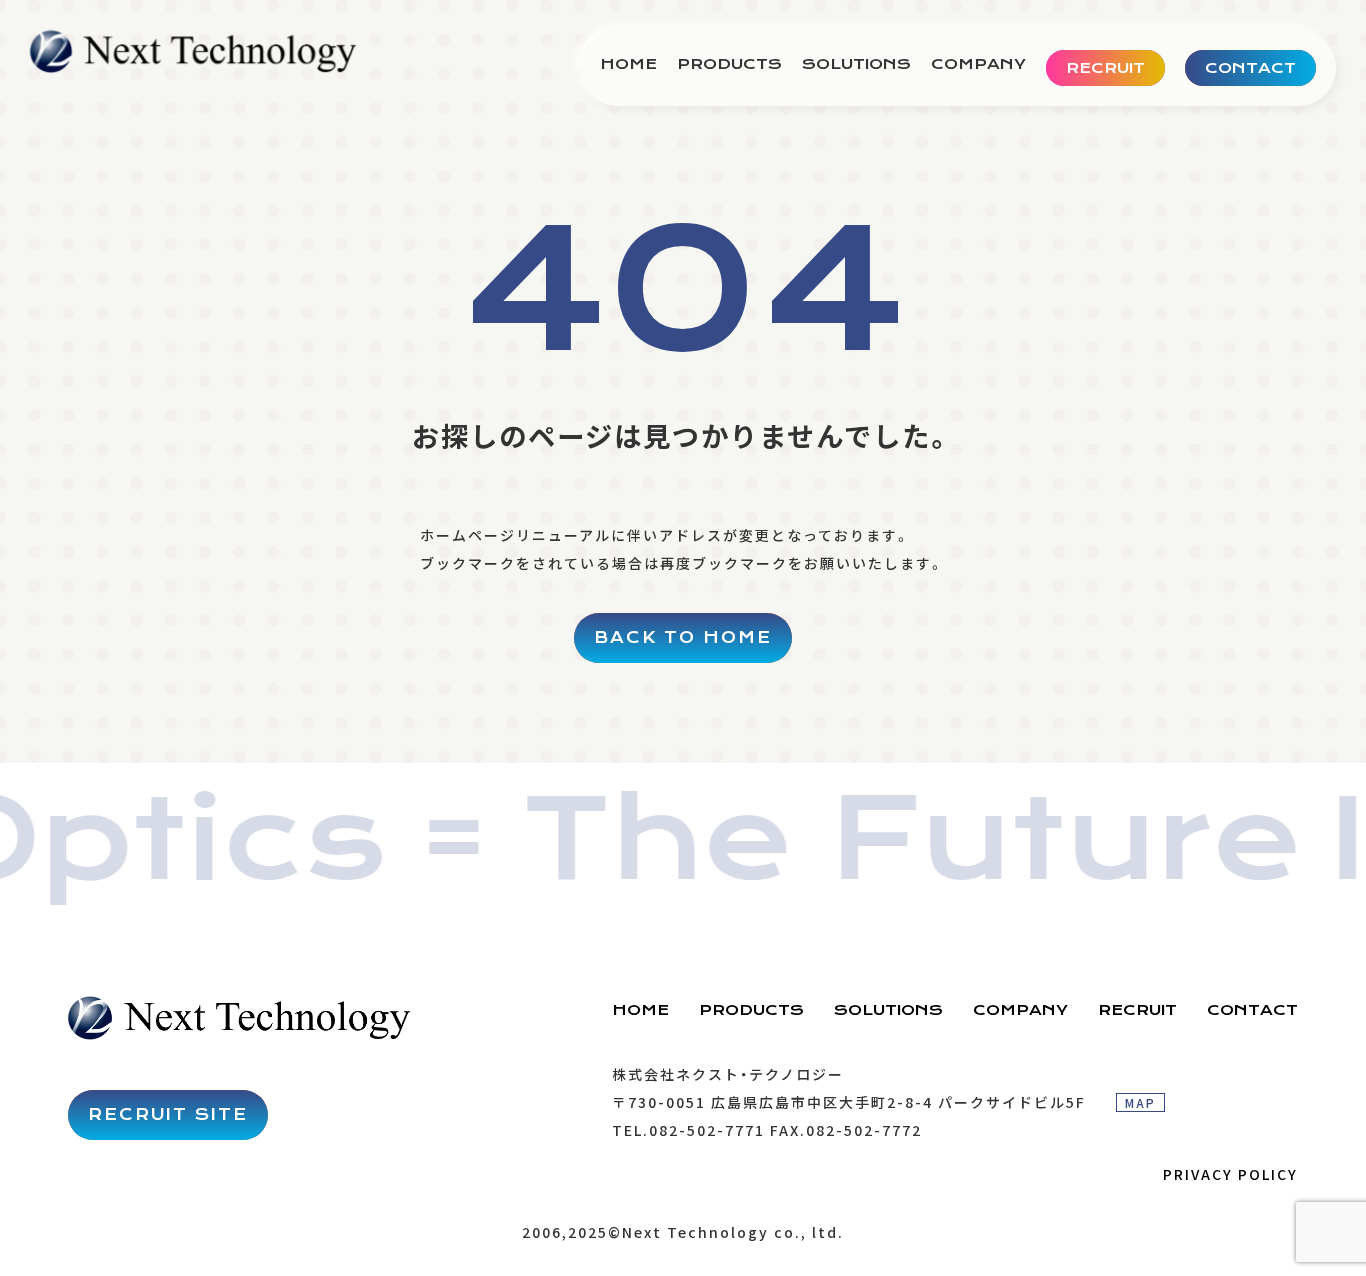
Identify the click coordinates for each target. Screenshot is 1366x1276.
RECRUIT (1137, 1010)
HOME (628, 64)
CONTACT (1252, 1010)
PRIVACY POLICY (1230, 1174)
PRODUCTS (729, 64)
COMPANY (978, 64)
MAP (1140, 1102)
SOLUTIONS (856, 64)
